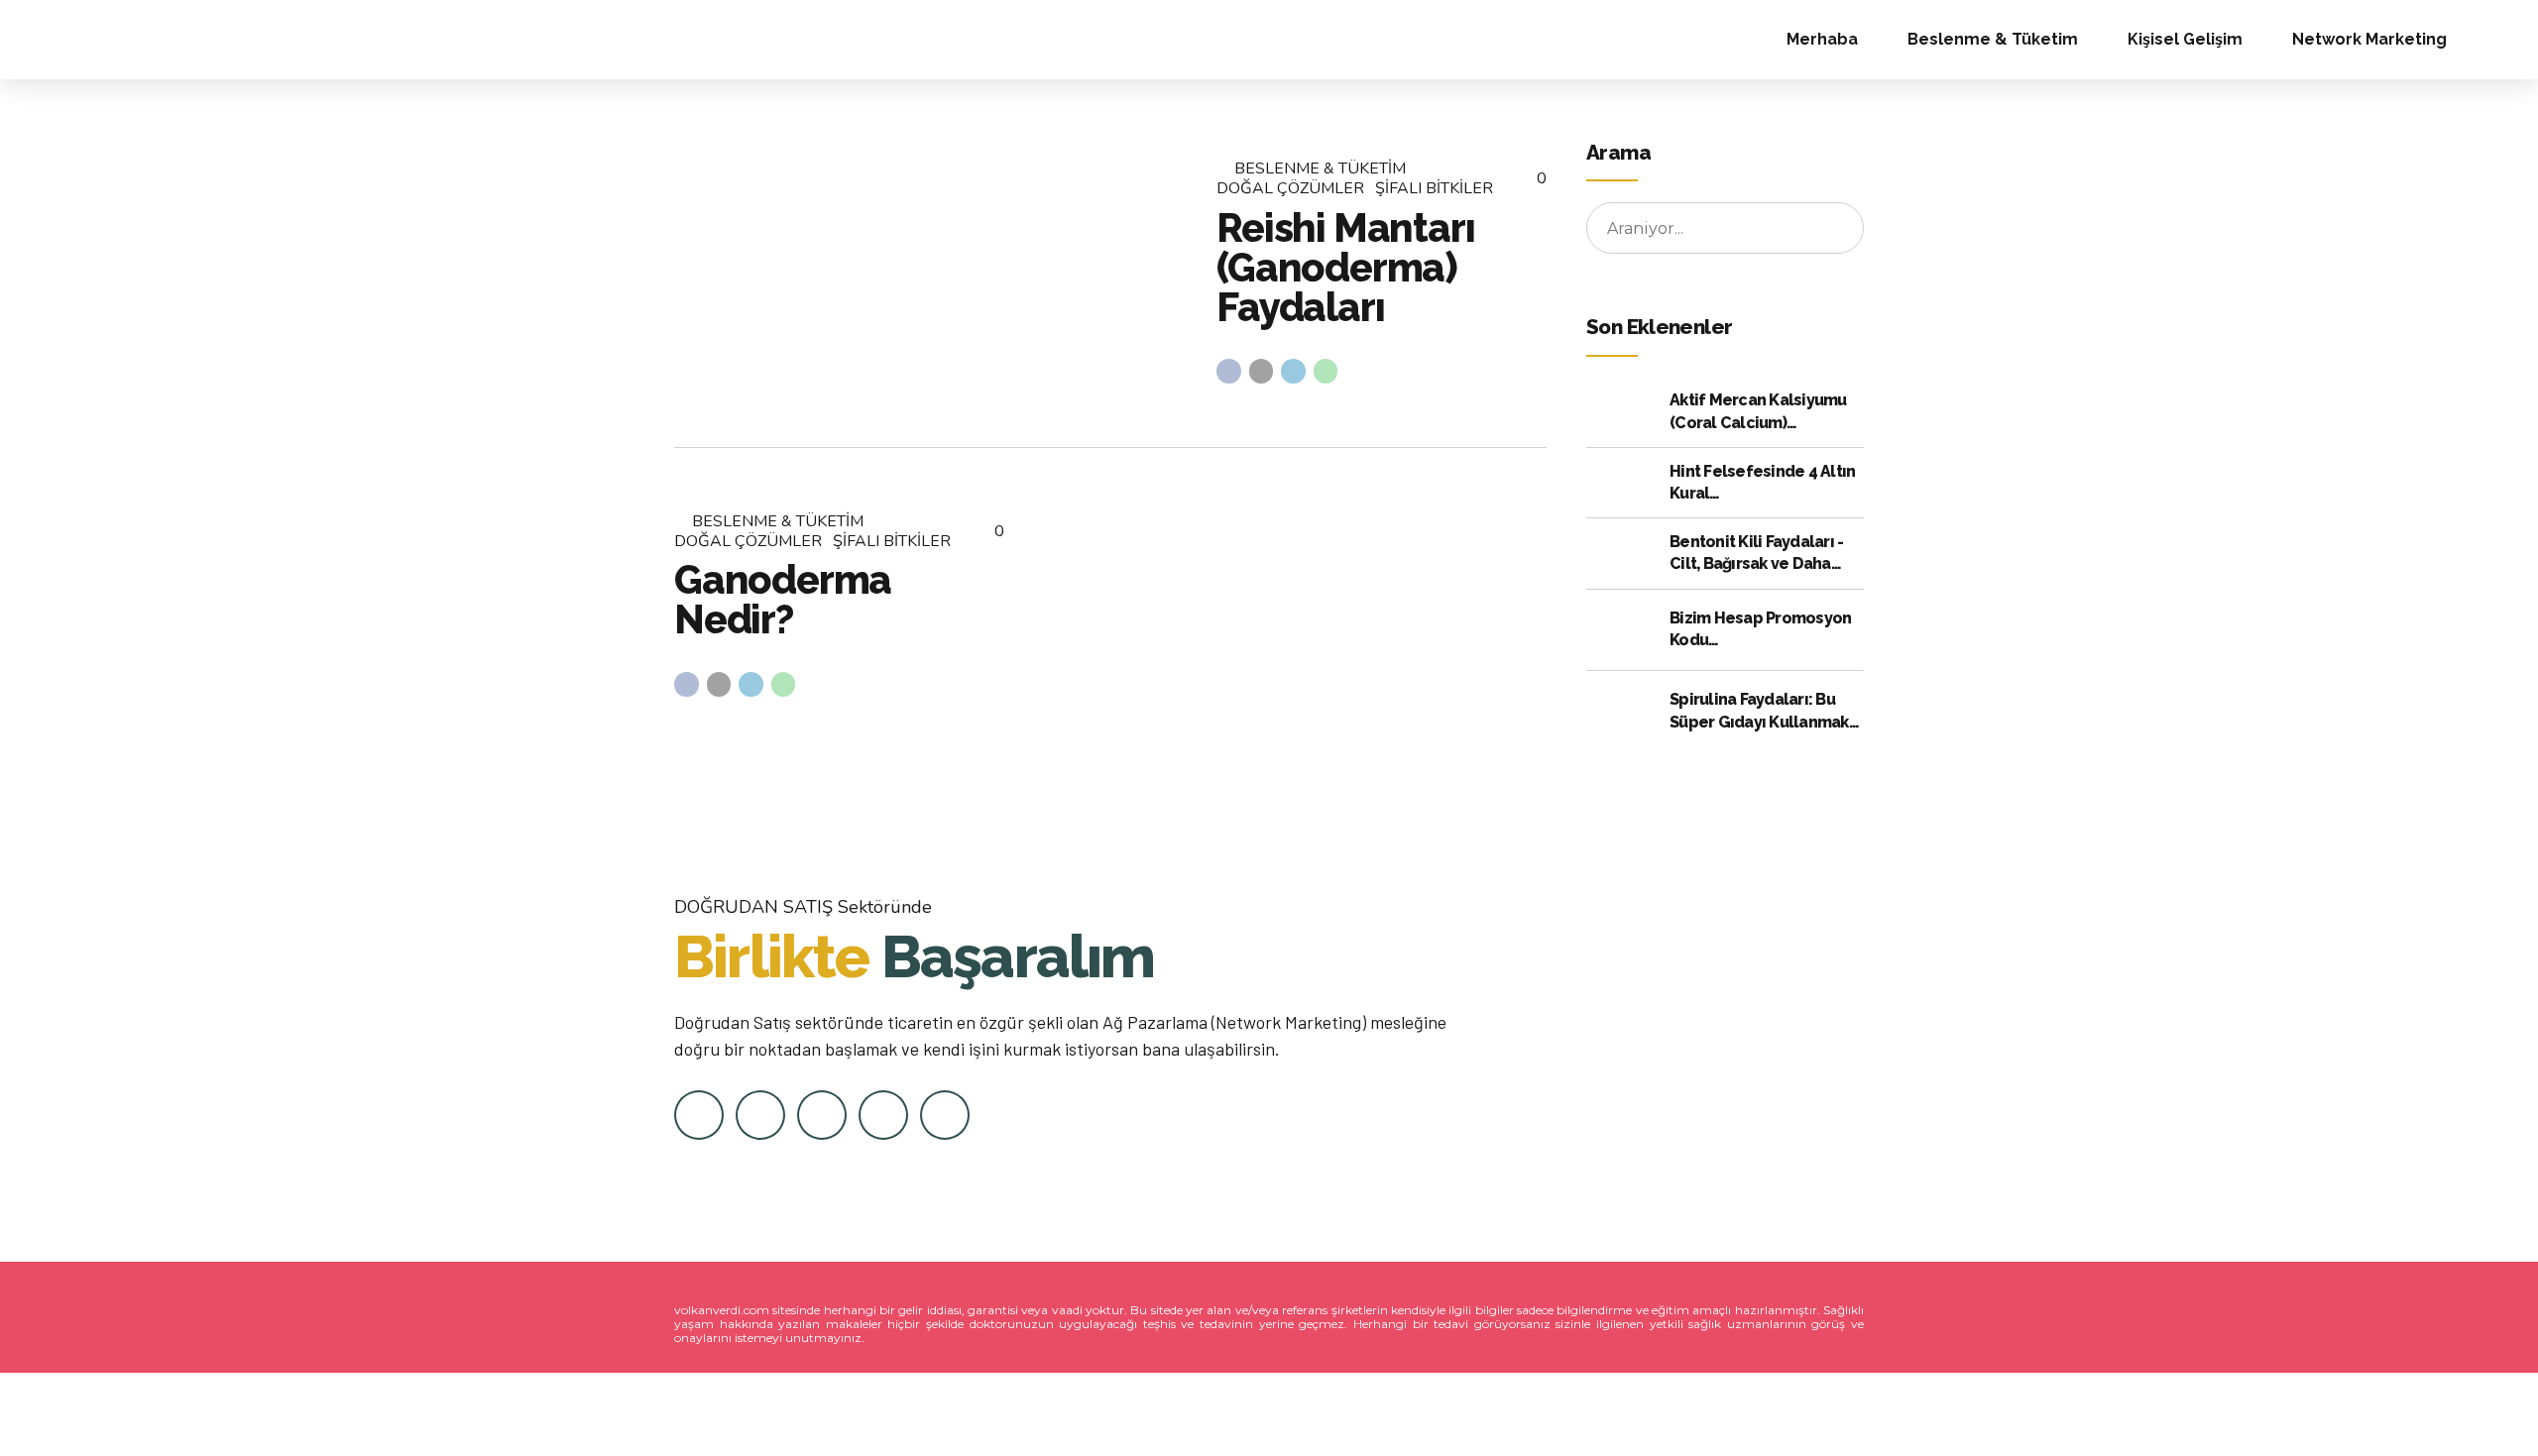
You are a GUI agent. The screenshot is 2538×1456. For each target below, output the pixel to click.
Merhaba (1822, 39)
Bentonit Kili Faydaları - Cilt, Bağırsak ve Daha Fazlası (1756, 554)
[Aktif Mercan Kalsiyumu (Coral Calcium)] (1623, 412)
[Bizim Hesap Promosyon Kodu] (1623, 629)
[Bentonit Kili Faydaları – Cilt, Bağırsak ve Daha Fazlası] (1623, 554)
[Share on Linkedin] (1293, 371)
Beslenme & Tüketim (1993, 39)
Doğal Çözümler (1290, 188)
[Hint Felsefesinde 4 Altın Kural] (1623, 482)
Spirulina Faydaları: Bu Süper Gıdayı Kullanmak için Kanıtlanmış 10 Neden (1766, 712)
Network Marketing (2369, 39)
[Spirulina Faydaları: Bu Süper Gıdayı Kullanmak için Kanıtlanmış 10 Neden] (1623, 712)
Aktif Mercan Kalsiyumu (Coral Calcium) (1758, 411)
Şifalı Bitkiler (1434, 188)
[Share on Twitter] (1262, 371)
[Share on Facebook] (1229, 371)
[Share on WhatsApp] (1326, 371)
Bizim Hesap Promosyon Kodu (1760, 629)
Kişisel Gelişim (2185, 39)
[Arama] (2502, 40)
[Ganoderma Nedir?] (1291, 604)
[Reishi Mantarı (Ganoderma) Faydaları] (929, 271)
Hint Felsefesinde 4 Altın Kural (1762, 482)
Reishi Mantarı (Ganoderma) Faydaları (1345, 267)
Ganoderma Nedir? (783, 599)
